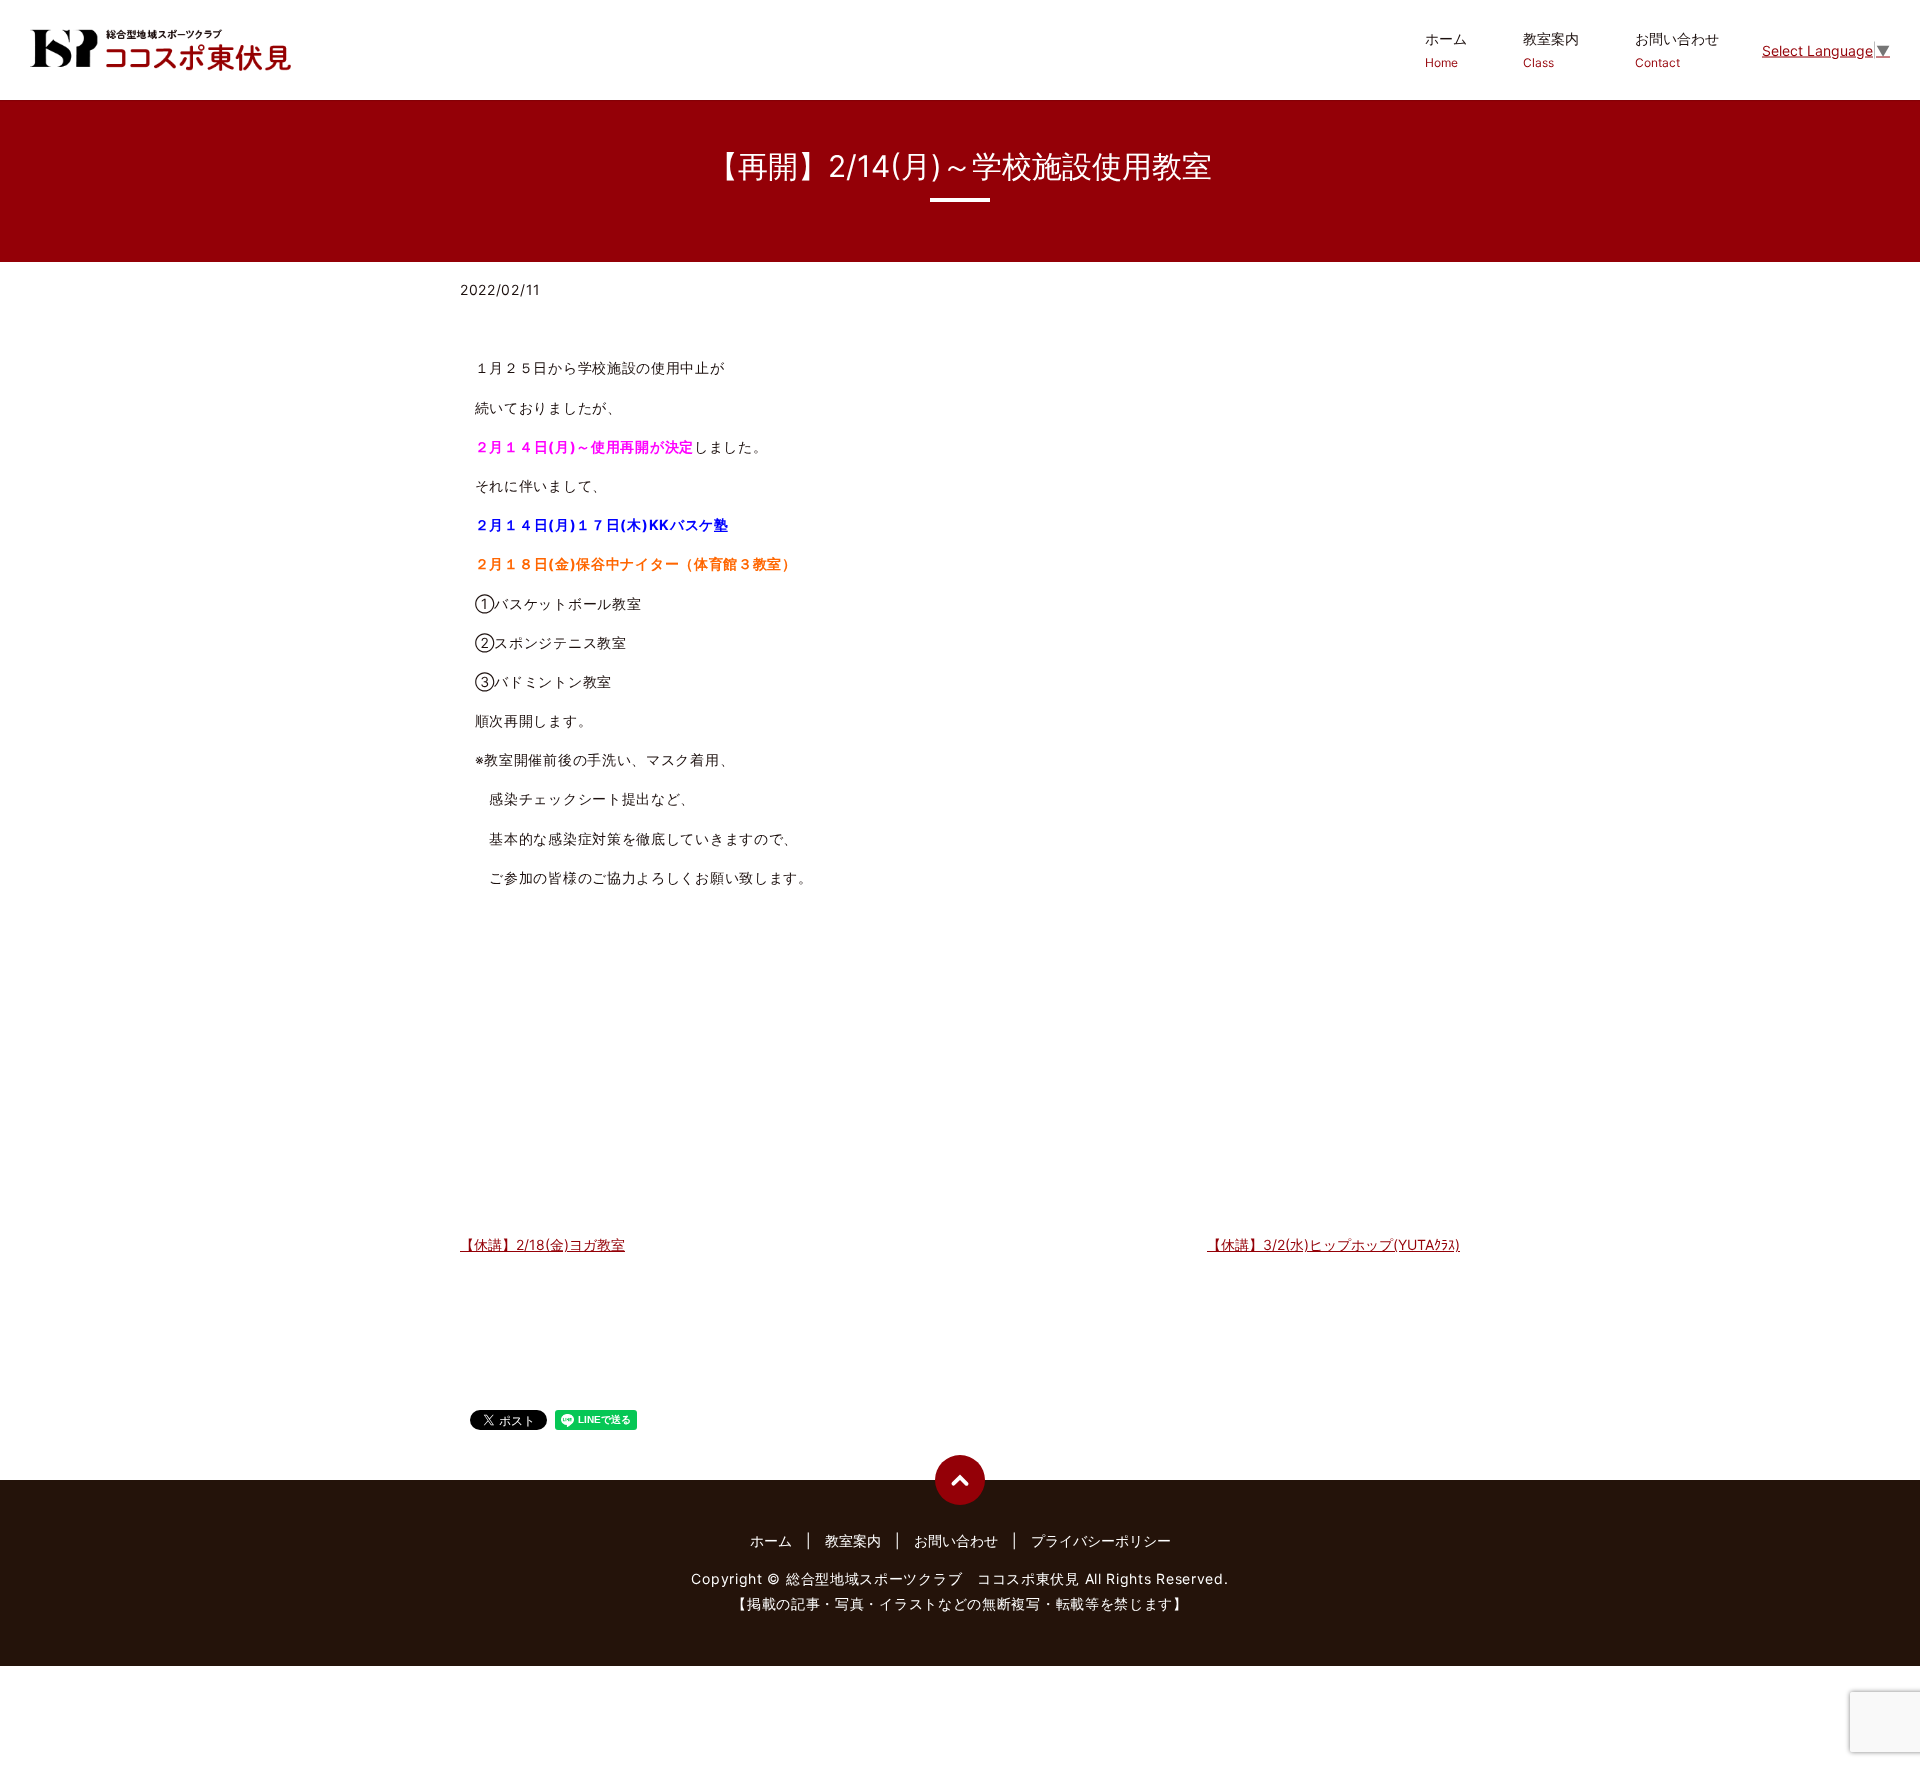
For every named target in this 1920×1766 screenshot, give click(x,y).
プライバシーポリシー (1101, 1540)
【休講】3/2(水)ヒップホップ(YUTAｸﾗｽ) (1333, 1244)
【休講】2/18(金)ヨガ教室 (542, 1244)
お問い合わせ (1677, 50)
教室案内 (1551, 50)
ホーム (1446, 50)
